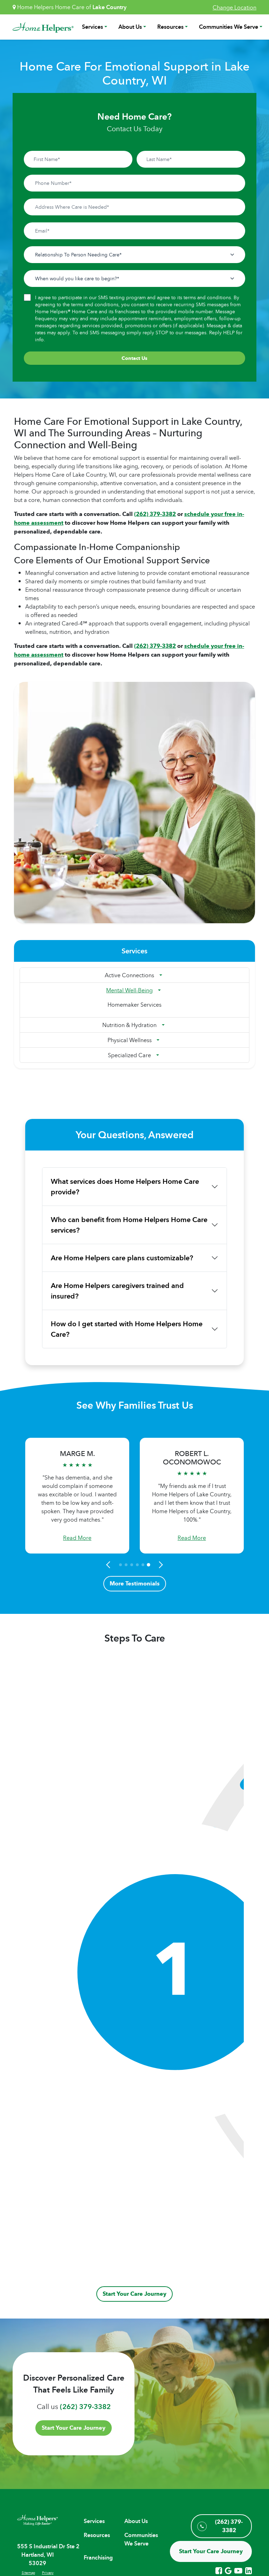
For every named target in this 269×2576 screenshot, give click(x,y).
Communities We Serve (229, 27)
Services (92, 27)
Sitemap (28, 2572)
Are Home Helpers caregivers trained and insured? (117, 1291)
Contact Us (134, 358)
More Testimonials (135, 1584)
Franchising (98, 2558)
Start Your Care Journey (134, 2294)
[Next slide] (160, 1565)
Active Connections (129, 975)
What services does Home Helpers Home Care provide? (125, 1187)
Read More (77, 1538)
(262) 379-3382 (155, 514)
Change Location (234, 7)
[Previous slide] (109, 1565)
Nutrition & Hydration (129, 1025)
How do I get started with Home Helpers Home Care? (127, 1329)
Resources (170, 27)
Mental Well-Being (129, 990)
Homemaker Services (134, 1005)
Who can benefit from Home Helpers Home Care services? (129, 1225)
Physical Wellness (130, 1040)
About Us (130, 27)
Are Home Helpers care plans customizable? (122, 1258)
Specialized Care (129, 1055)
